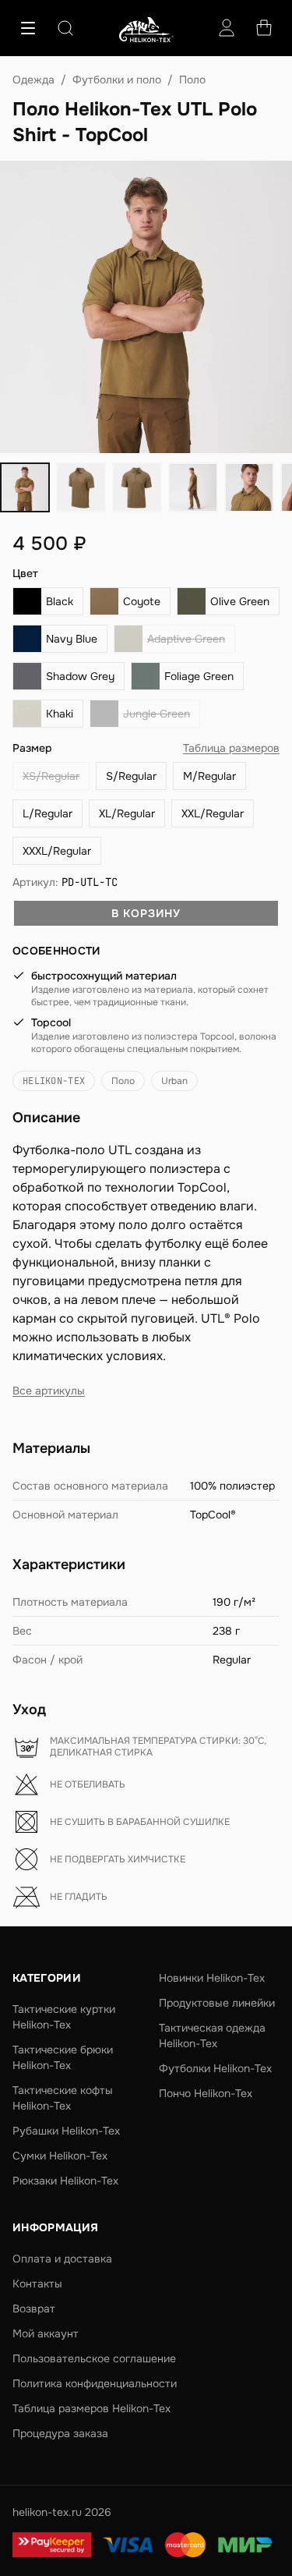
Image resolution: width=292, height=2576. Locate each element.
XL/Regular (127, 813)
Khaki (60, 714)
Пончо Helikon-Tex (206, 2093)
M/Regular (209, 776)
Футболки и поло (117, 80)
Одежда (33, 80)
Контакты (37, 2284)
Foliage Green (199, 676)
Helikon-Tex (54, 1081)
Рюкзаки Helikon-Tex (65, 2181)
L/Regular (47, 813)
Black (60, 601)
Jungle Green (157, 714)
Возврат (34, 2308)
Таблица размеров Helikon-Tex (91, 2408)
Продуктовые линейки (217, 2003)
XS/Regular (51, 776)
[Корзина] (264, 28)
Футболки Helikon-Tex (215, 2068)
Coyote (142, 601)
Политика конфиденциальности (95, 2383)
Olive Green (240, 601)
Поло (192, 80)
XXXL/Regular (57, 851)
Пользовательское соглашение (94, 2358)
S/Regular (131, 776)
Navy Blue (72, 639)
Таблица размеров (231, 748)
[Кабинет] (227, 28)
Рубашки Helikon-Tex (66, 2131)
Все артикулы (49, 1391)
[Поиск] (65, 28)
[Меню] (28, 28)
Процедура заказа (60, 2433)
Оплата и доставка (62, 2259)
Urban (174, 1081)
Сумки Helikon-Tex (60, 2156)
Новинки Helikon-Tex (212, 1978)
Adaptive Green (186, 639)
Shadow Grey (80, 676)
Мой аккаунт (46, 2333)
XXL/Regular (213, 813)
